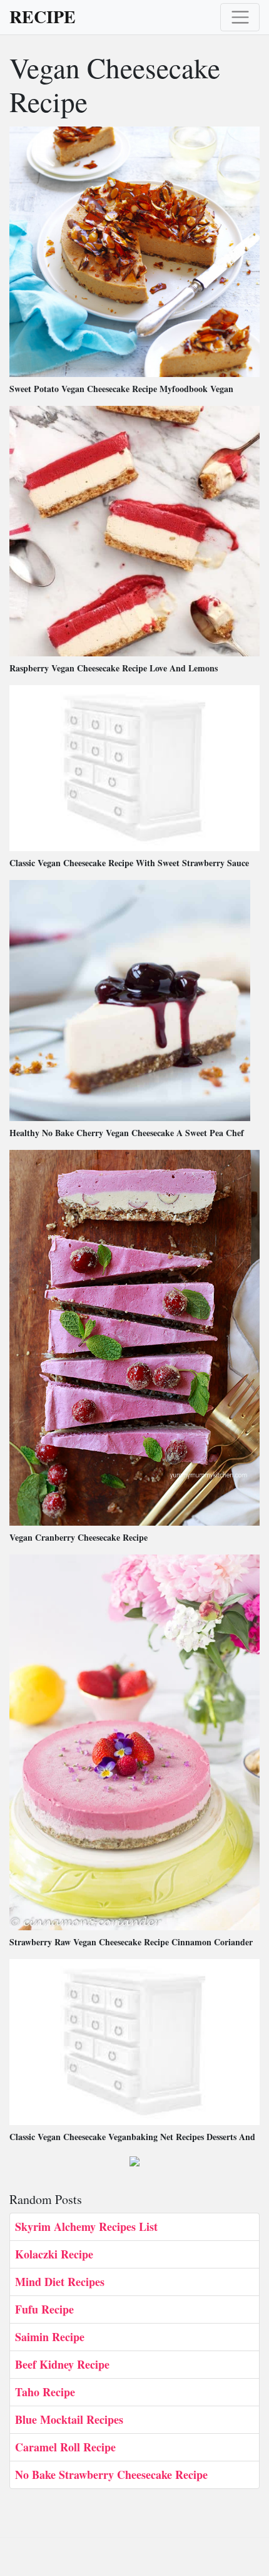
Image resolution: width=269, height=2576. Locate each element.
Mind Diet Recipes (60, 2282)
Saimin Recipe (50, 2337)
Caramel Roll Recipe (65, 2447)
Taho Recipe (45, 2392)
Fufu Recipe (44, 2309)
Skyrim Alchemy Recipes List (86, 2227)
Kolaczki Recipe (54, 2254)
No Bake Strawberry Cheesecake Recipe (111, 2475)
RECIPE (43, 17)
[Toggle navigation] (240, 17)
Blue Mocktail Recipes (69, 2419)
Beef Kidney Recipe (62, 2364)
